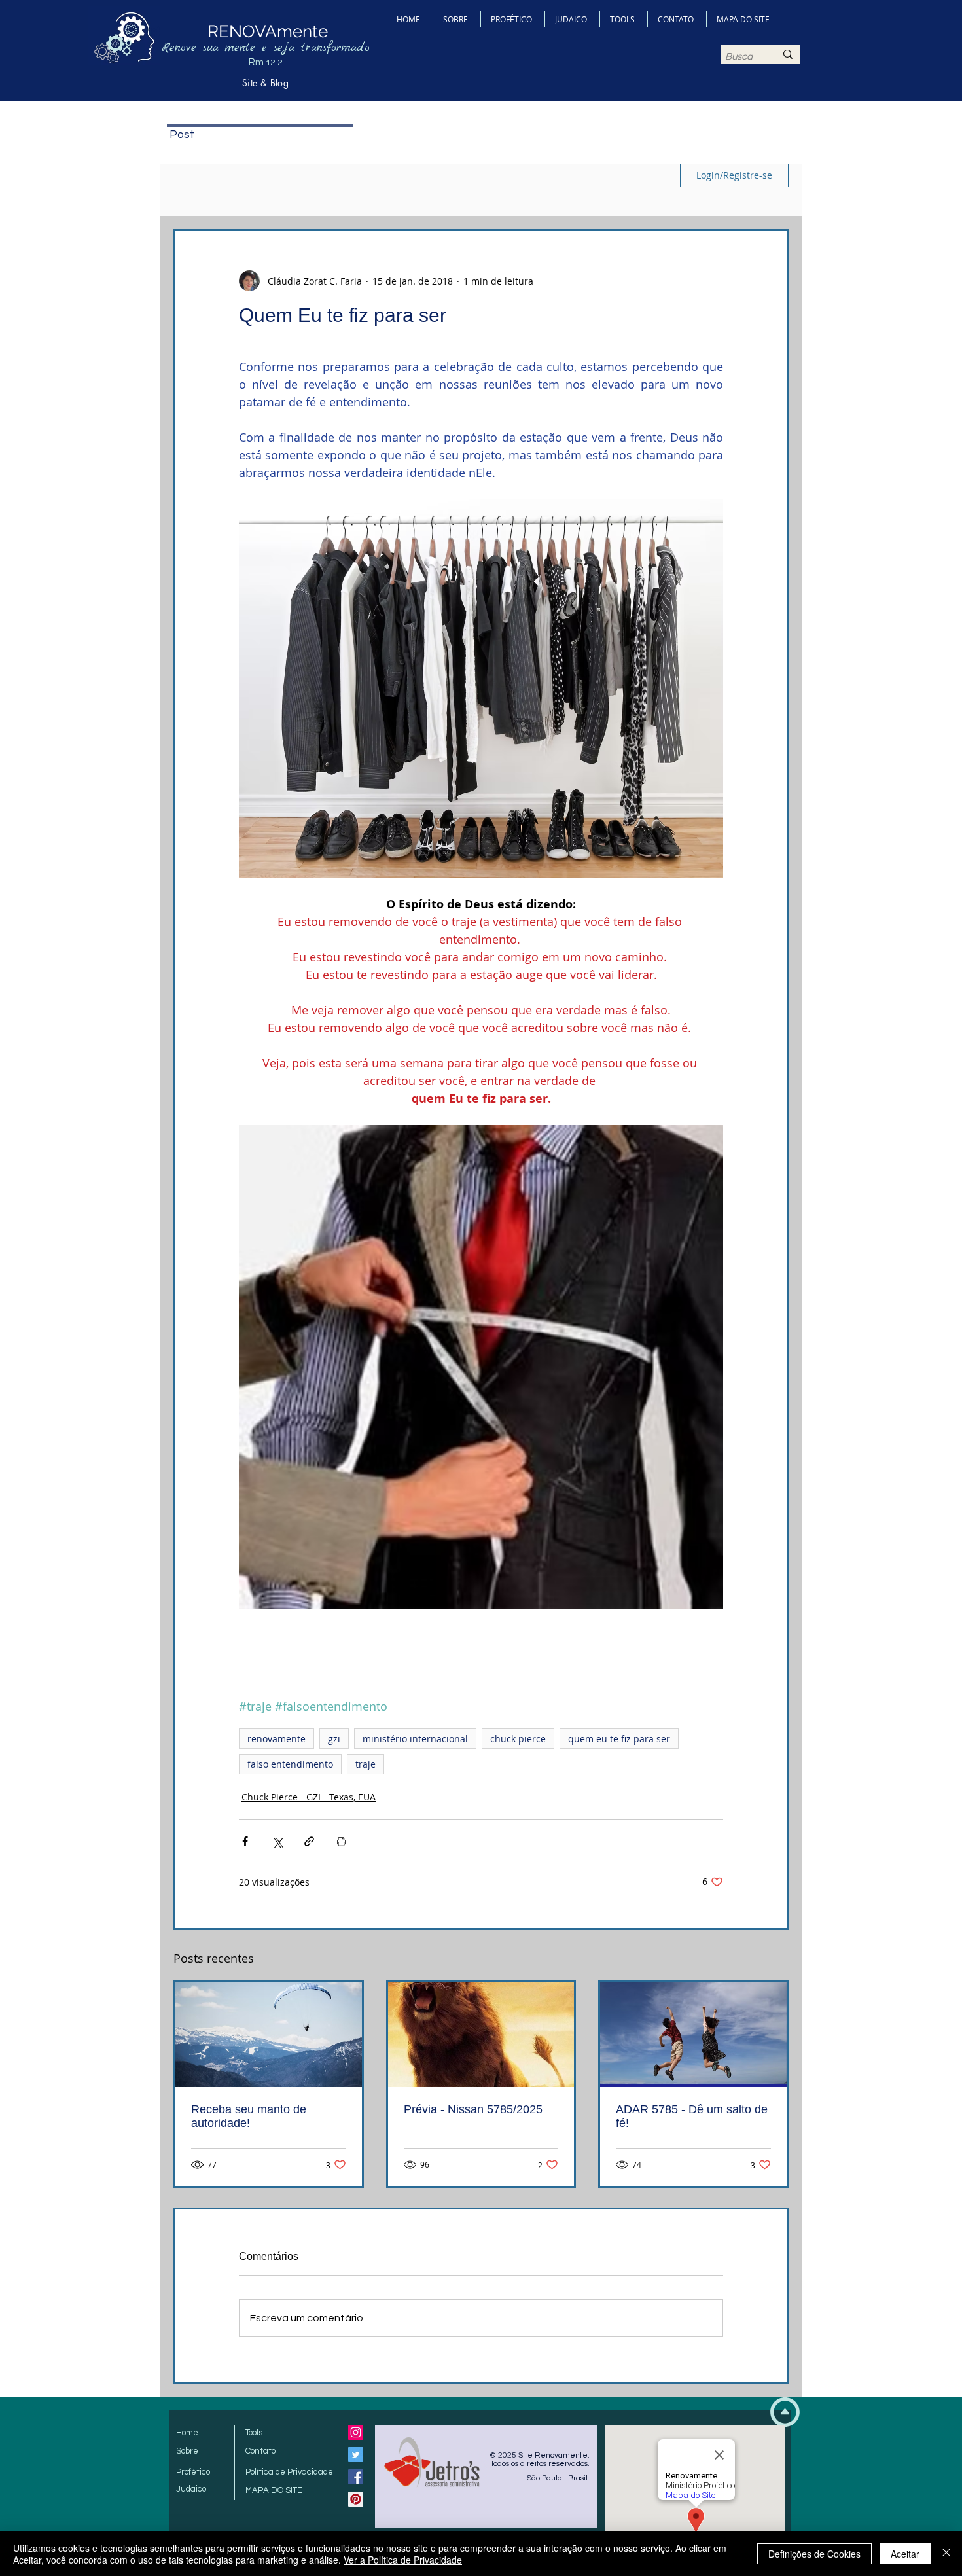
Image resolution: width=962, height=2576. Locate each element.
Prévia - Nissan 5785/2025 (473, 2109)
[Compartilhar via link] (309, 1841)
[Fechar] (946, 2554)
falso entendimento (290, 1764)
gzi (334, 1739)
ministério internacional (415, 1739)
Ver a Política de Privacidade (403, 2560)
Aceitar (905, 2554)
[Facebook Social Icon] (356, 2477)
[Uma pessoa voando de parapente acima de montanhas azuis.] (269, 2035)
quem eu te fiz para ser (619, 1739)
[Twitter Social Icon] (356, 2455)
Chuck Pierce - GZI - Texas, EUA (309, 1797)
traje (365, 1764)
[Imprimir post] (341, 1841)
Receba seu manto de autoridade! (249, 2116)
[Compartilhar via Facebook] (245, 1841)
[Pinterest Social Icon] (356, 2499)
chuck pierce (518, 1739)
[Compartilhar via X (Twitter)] (277, 1841)
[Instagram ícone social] (356, 2432)
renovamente (276, 1739)
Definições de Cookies (814, 2554)
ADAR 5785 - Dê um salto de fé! (692, 2116)
